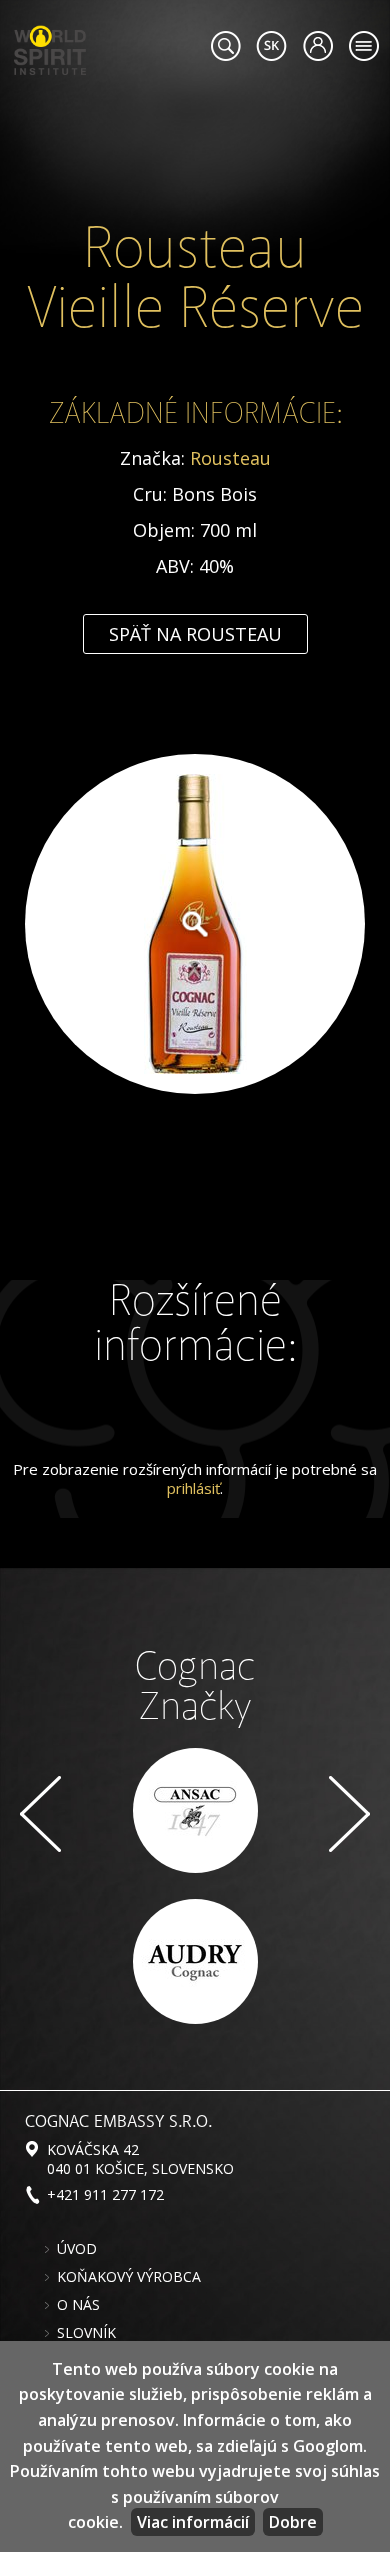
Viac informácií (193, 2522)
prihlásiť (193, 1488)
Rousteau (230, 458)
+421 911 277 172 (105, 2194)
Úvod (77, 2249)
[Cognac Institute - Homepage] (50, 48)
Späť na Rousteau (195, 634)
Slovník (86, 2333)
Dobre (293, 2522)
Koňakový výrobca (129, 2277)
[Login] (317, 46)
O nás (78, 2305)
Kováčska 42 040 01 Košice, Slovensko (140, 2159)
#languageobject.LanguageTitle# (271, 46)
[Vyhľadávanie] (225, 46)
